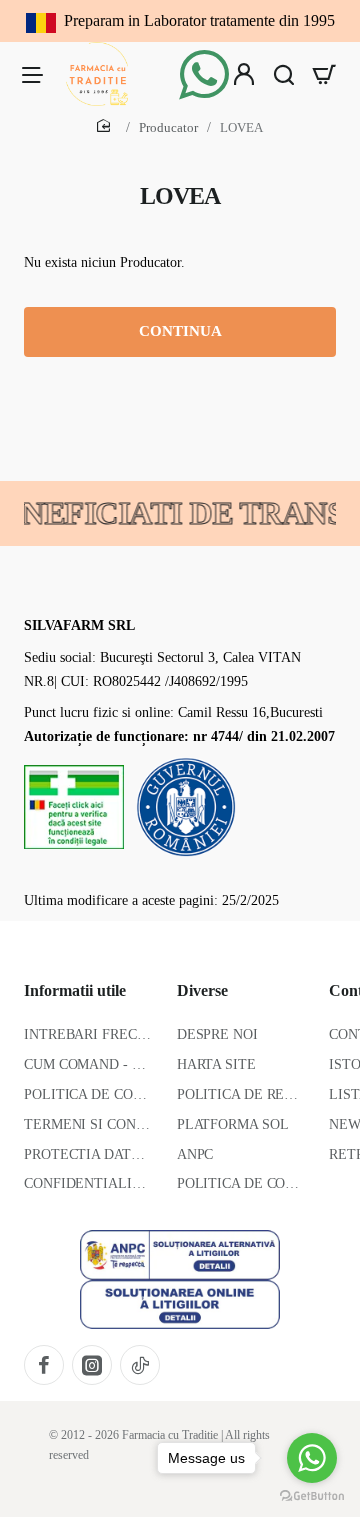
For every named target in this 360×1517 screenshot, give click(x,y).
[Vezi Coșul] (324, 74)
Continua (180, 331)
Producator (168, 127)
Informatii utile (75, 990)
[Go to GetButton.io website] (312, 1496)
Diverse (202, 990)
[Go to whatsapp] (312, 1458)
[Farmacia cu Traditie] (32, 74)
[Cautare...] (284, 74)
